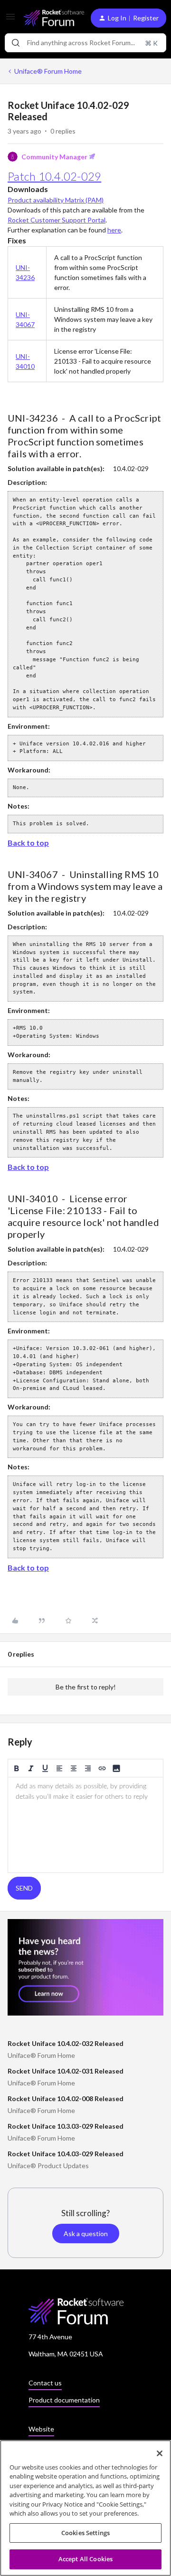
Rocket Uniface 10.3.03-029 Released (66, 2126)
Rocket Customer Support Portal (57, 220)
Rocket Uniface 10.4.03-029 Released (66, 2154)
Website (41, 2429)
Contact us (45, 2383)
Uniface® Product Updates (48, 2166)
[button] (10, 20)
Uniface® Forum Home (48, 71)
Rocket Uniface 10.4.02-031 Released (66, 2071)
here (114, 230)
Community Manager (54, 157)
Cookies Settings (85, 2533)
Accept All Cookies (85, 2559)
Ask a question (86, 2233)
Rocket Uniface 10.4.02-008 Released (66, 2098)
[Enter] (16, 43)
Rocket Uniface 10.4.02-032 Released (66, 2043)
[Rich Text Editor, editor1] (85, 1825)
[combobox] (85, 43)
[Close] (160, 2453)
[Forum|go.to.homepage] (50, 18)
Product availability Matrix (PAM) (56, 200)
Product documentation (64, 2400)
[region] (85, 2508)
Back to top (28, 843)
